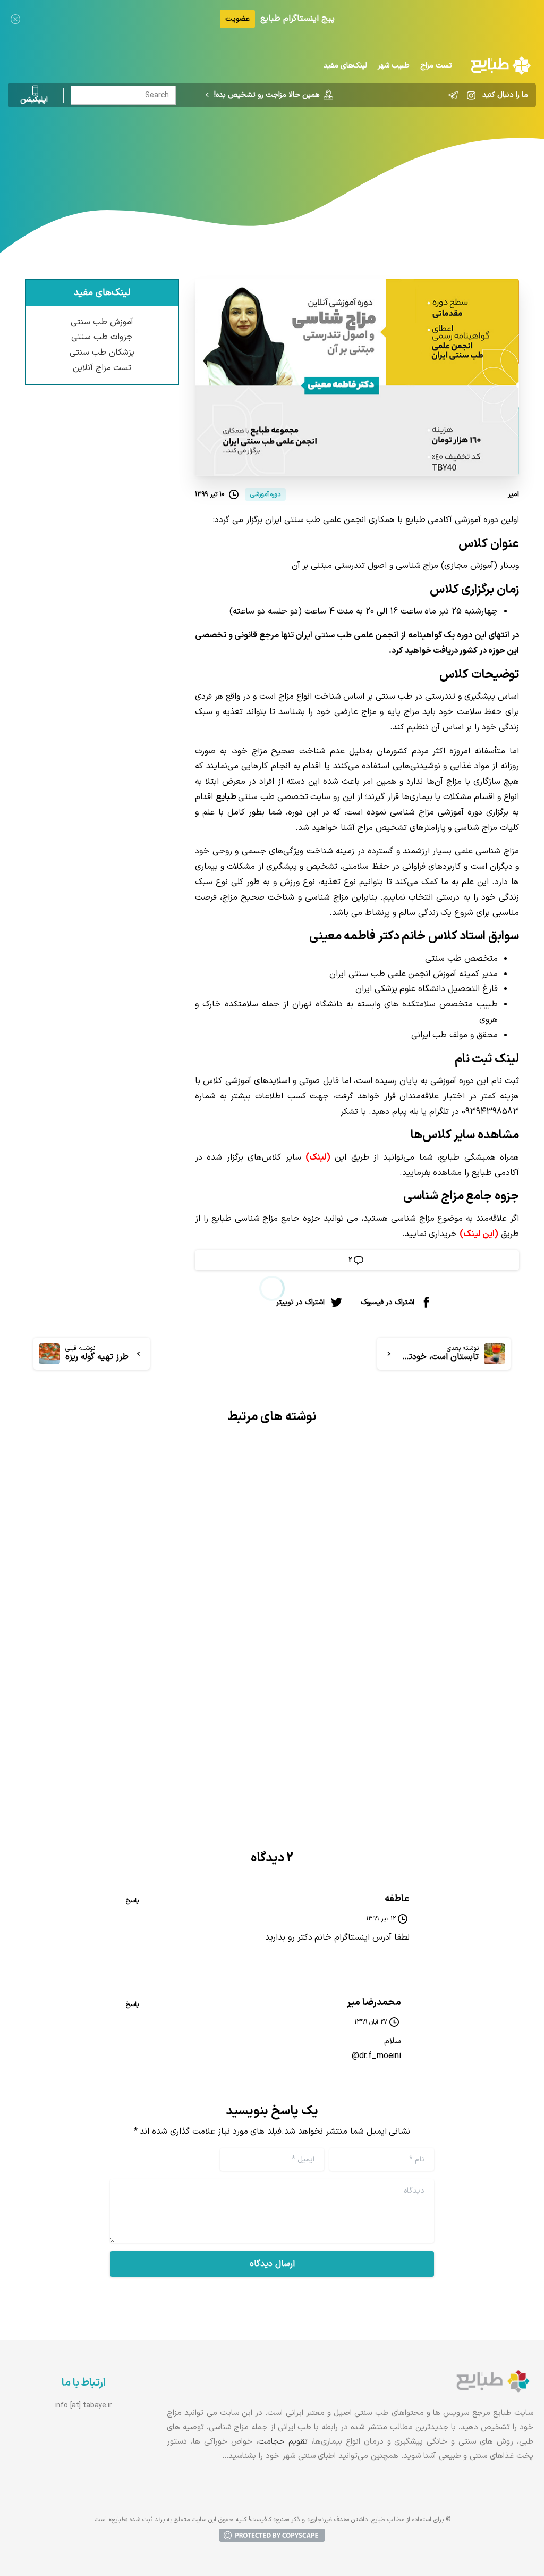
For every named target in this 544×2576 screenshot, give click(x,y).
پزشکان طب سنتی (102, 353)
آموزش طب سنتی (102, 322)
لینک (318, 1157)
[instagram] (471, 95)
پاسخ (132, 1901)
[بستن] (15, 19)
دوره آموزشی (350, 152)
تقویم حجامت (283, 2442)
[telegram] (453, 95)
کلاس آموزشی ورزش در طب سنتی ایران (153, 1651)
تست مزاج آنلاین (102, 368)
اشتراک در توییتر (300, 1302)
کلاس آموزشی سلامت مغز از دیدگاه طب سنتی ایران (406, 1660)
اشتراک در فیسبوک (388, 1302)
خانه (391, 152)
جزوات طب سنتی (102, 337)
